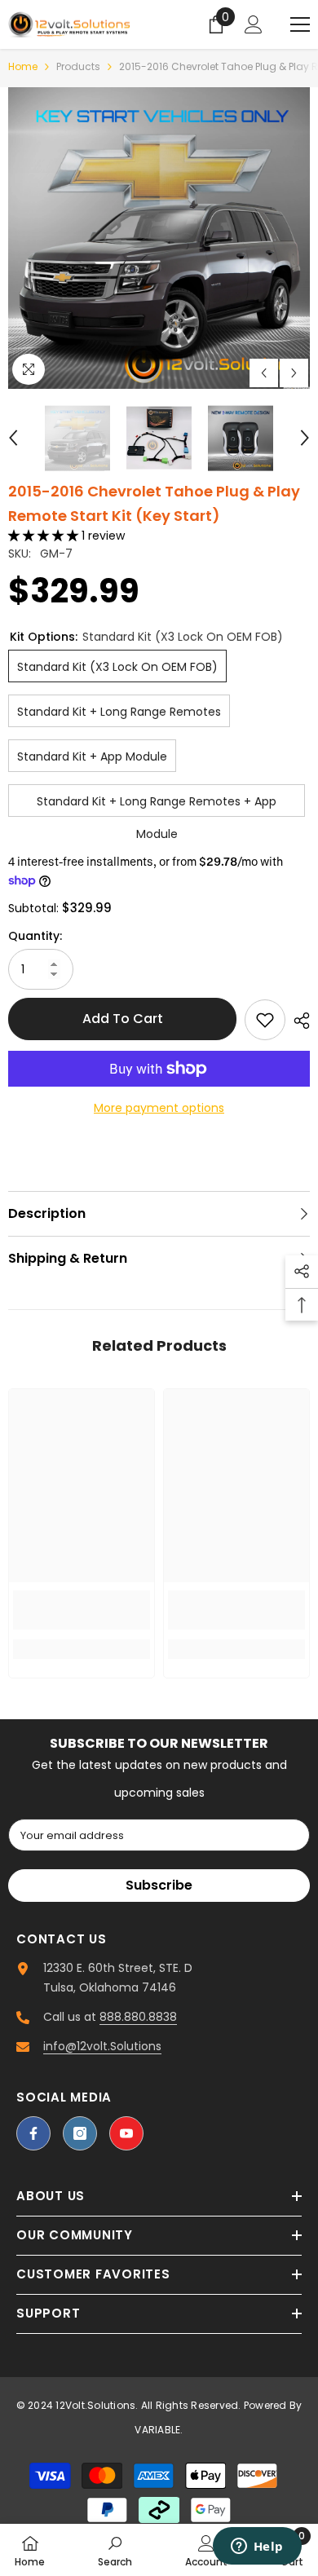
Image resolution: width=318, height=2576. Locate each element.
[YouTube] (126, 2133)
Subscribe (159, 1885)
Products (78, 66)
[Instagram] (80, 2133)
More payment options (159, 1108)
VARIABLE (157, 2430)
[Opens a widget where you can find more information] (257, 2547)
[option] (159, 238)
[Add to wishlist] (265, 1020)
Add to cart (123, 1019)
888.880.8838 (138, 2017)
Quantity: (35, 936)
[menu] (300, 24)
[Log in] (254, 24)
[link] (82, 1610)
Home (23, 66)
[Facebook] (33, 2133)
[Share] (298, 1021)
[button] (264, 373)
